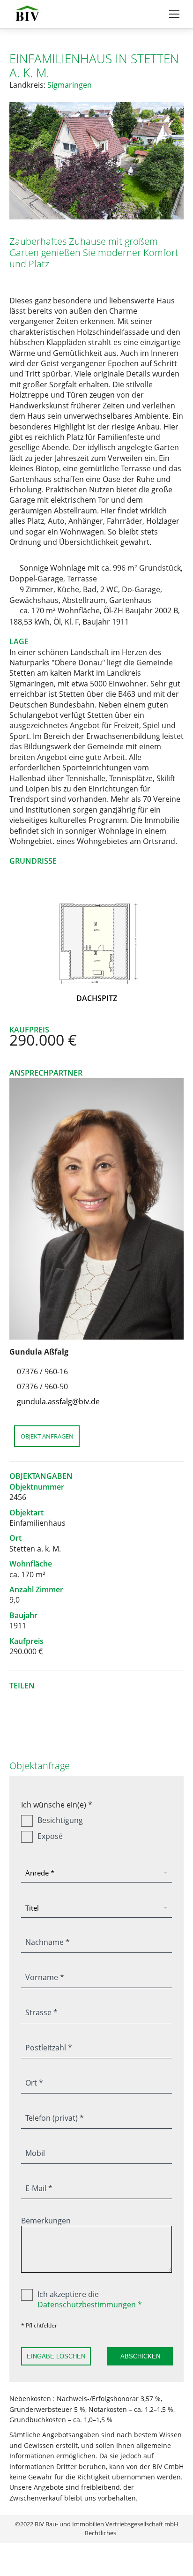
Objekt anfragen (47, 1436)
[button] (19, 161)
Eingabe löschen (56, 2356)
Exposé (50, 1836)
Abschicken (140, 2356)
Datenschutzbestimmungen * (90, 2305)
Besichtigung (60, 1820)
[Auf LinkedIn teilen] (48, 1698)
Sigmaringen (70, 85)
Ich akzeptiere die (90, 2299)
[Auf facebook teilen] (62, 1698)
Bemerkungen (46, 2221)
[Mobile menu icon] (174, 14)
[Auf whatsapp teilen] (33, 1698)
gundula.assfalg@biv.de (58, 1401)
